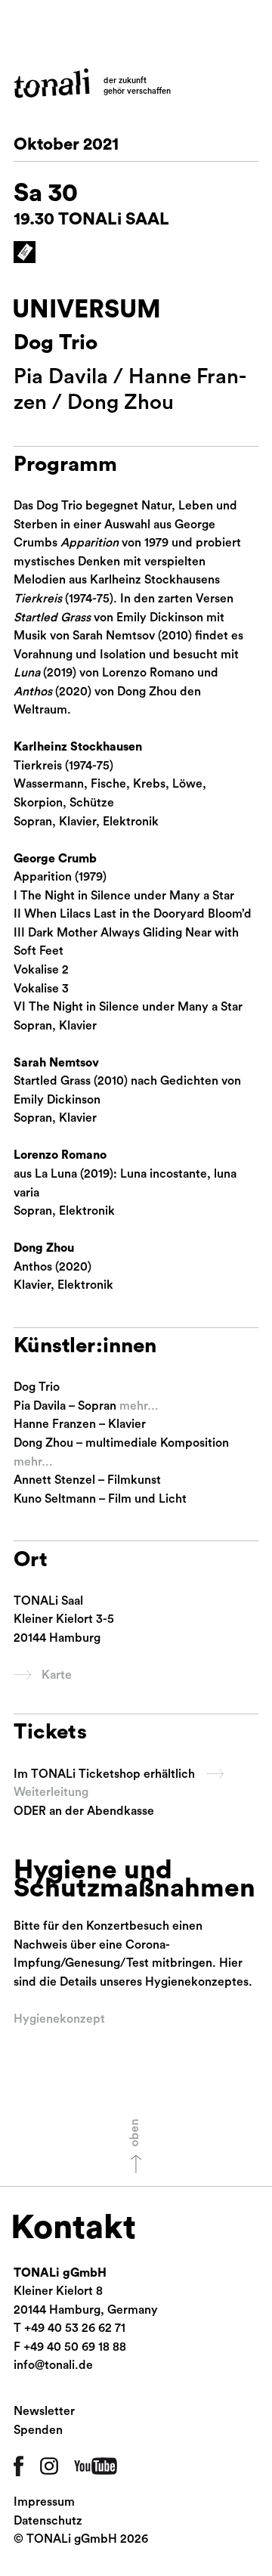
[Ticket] (25, 252)
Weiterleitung (51, 1792)
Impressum (44, 2502)
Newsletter (44, 2411)
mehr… (139, 1406)
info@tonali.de (53, 2365)
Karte (57, 1675)
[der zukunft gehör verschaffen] (52, 83)
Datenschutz (48, 2521)
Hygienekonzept (59, 2019)
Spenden (38, 2430)
